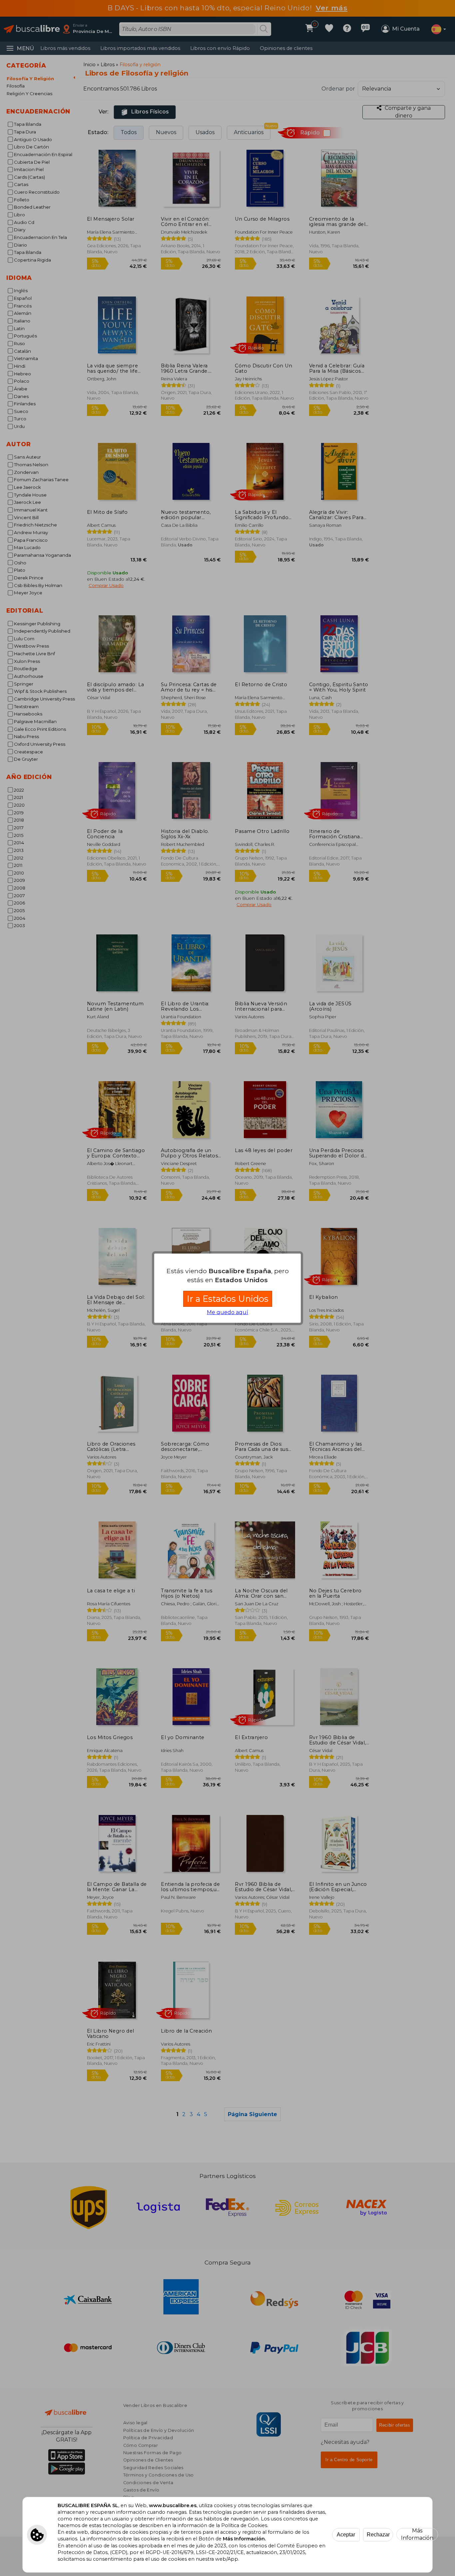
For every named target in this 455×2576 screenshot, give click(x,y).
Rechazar (378, 2535)
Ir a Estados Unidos (228, 1299)
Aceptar (346, 2535)
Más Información (417, 2534)
